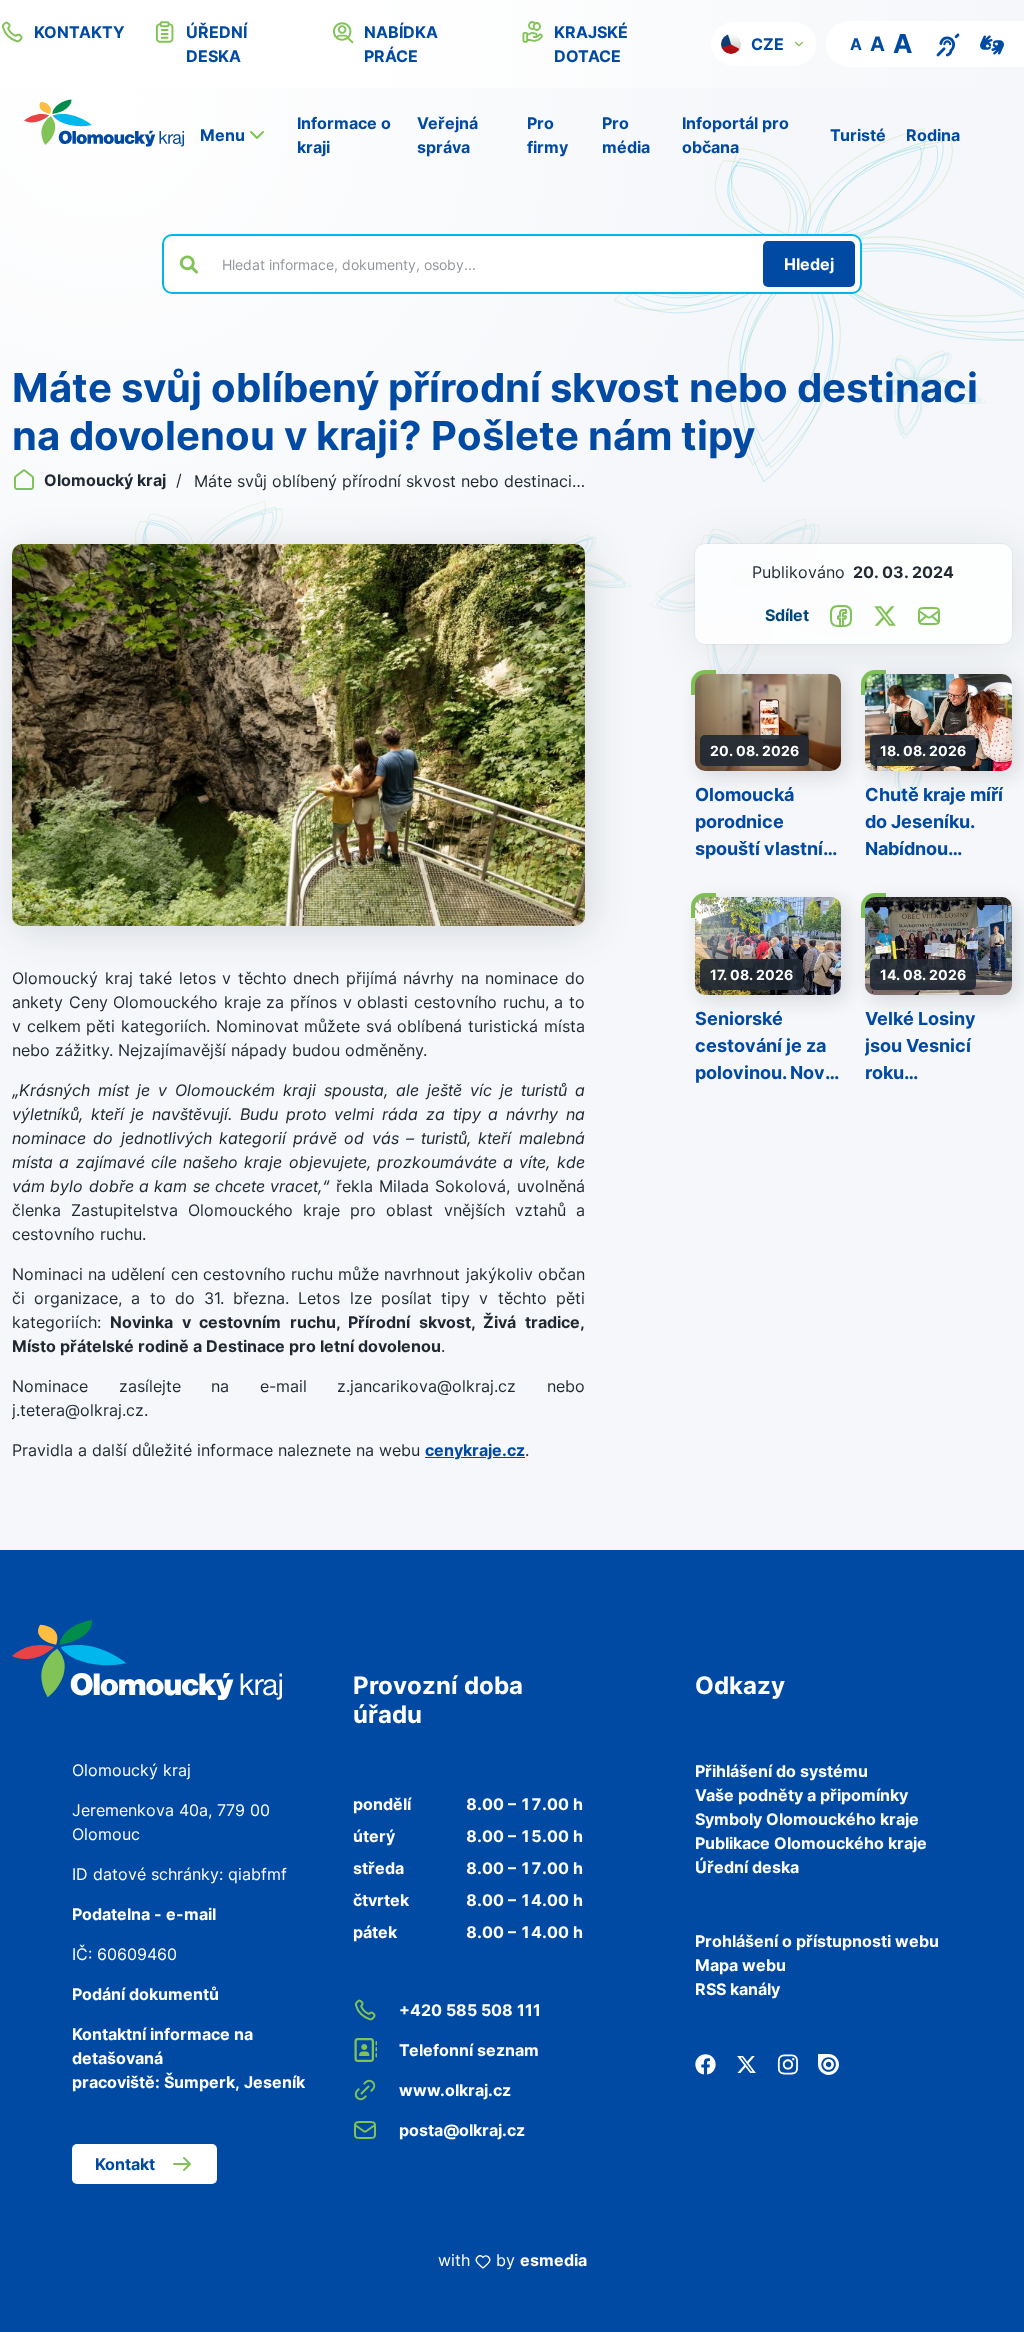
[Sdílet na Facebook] (841, 614)
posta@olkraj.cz (462, 2130)
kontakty (79, 32)
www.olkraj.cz (455, 2090)
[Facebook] (705, 2063)
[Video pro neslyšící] (992, 43)
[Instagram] (787, 2063)
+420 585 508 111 (470, 2010)
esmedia (553, 2260)
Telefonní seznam (469, 2050)
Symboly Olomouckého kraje (807, 1819)
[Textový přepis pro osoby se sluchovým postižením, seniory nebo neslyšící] (948, 43)
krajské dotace (591, 44)
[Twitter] (746, 2063)
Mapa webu (740, 1965)
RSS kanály (737, 1989)
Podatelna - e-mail (144, 1914)
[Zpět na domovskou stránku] (104, 123)
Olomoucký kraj (105, 480)
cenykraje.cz (475, 1450)
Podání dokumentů (145, 1994)
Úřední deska (747, 1867)
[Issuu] (828, 2063)
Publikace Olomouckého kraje (811, 1843)
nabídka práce (401, 44)
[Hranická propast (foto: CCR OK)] (298, 735)
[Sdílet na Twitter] (885, 614)
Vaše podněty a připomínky (801, 1795)
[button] (763, 44)
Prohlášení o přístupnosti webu (817, 1941)
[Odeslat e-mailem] (929, 614)
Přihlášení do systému (781, 1771)
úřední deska (216, 44)
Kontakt (125, 2164)
